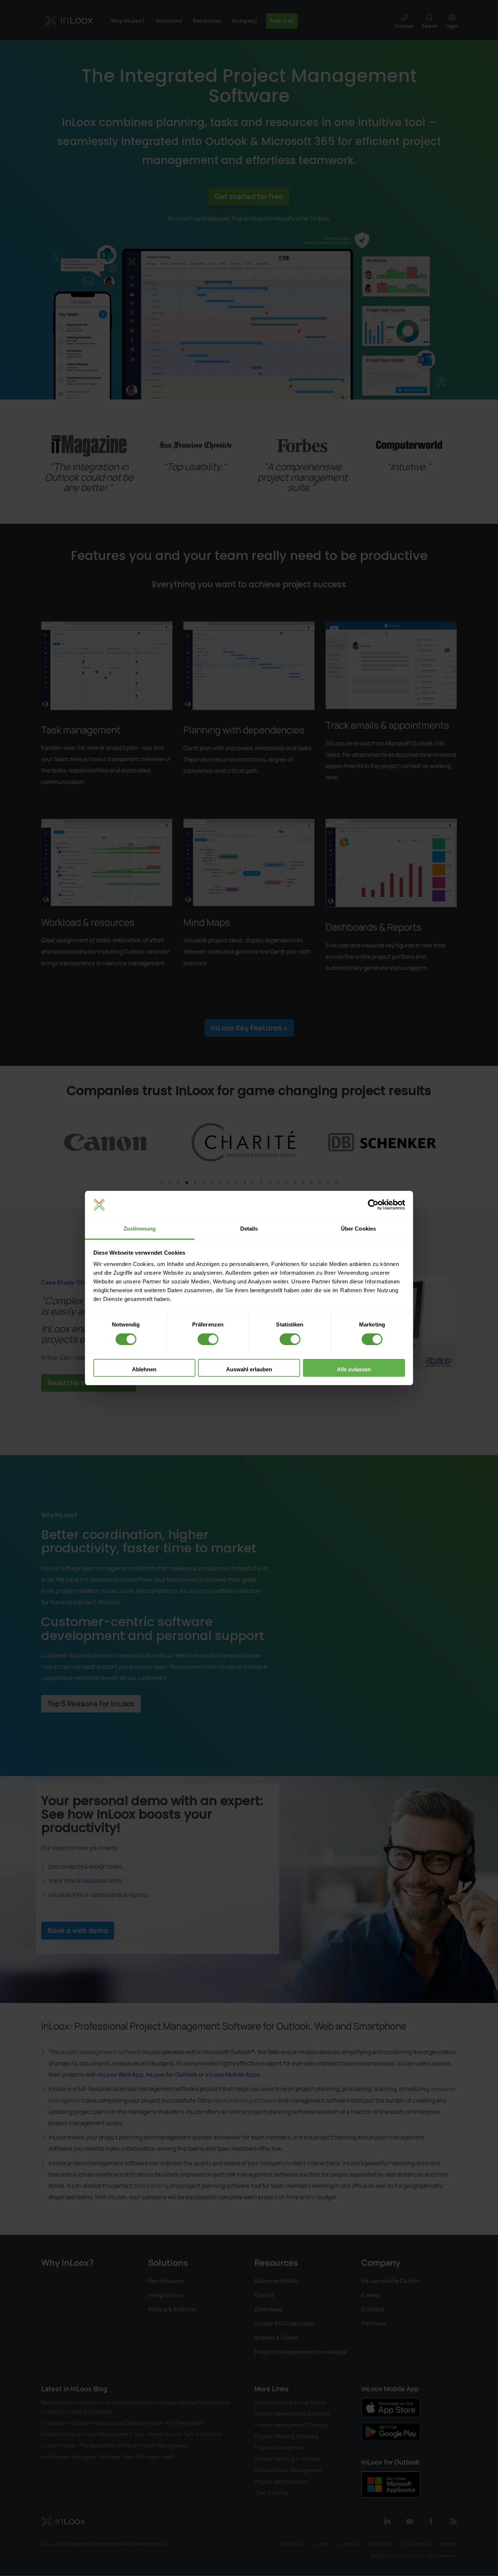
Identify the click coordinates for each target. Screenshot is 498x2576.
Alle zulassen (354, 1369)
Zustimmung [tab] (140, 1229)
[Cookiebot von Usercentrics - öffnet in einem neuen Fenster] (373, 1205)
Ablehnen (144, 1369)
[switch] (208, 1339)
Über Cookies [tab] (358, 1229)
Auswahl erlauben (249, 1369)
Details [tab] (249, 1229)
